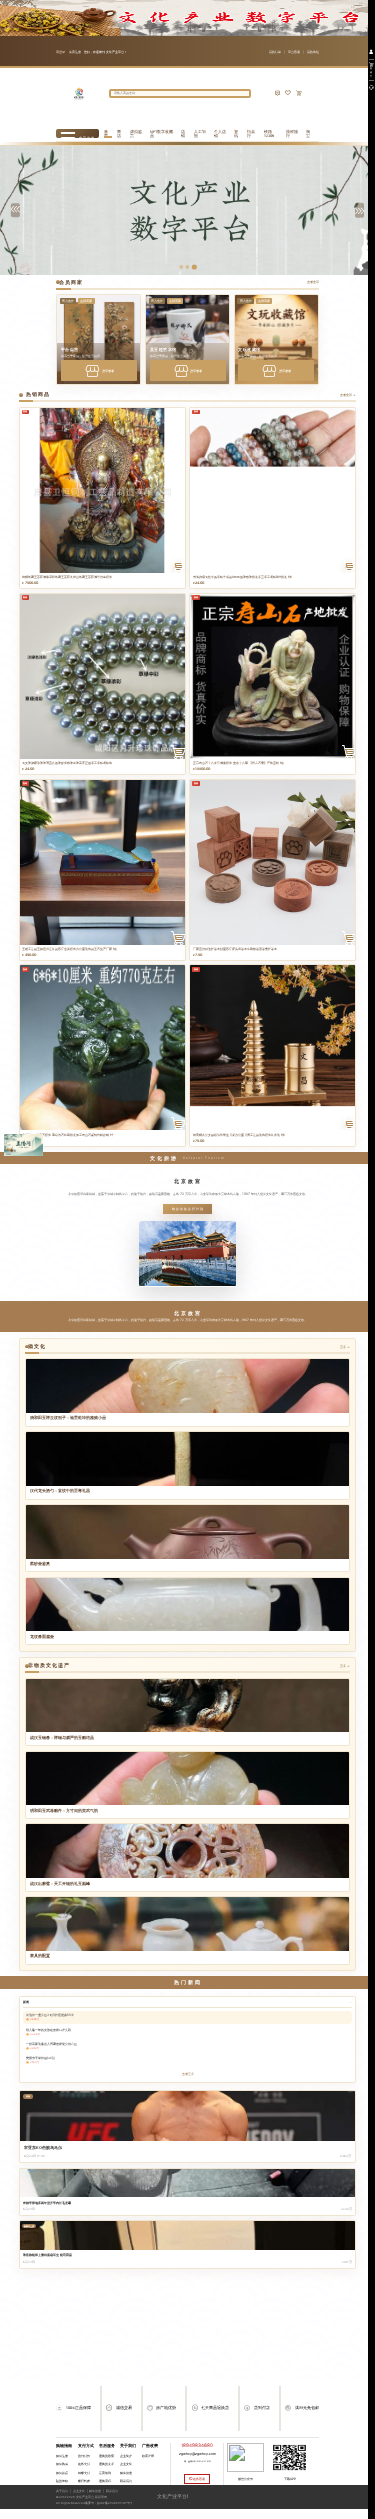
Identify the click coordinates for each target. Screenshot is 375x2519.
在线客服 (198, 2479)
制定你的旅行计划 (188, 1209)
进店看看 (108, 371)
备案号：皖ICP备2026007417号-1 (108, 2503)
